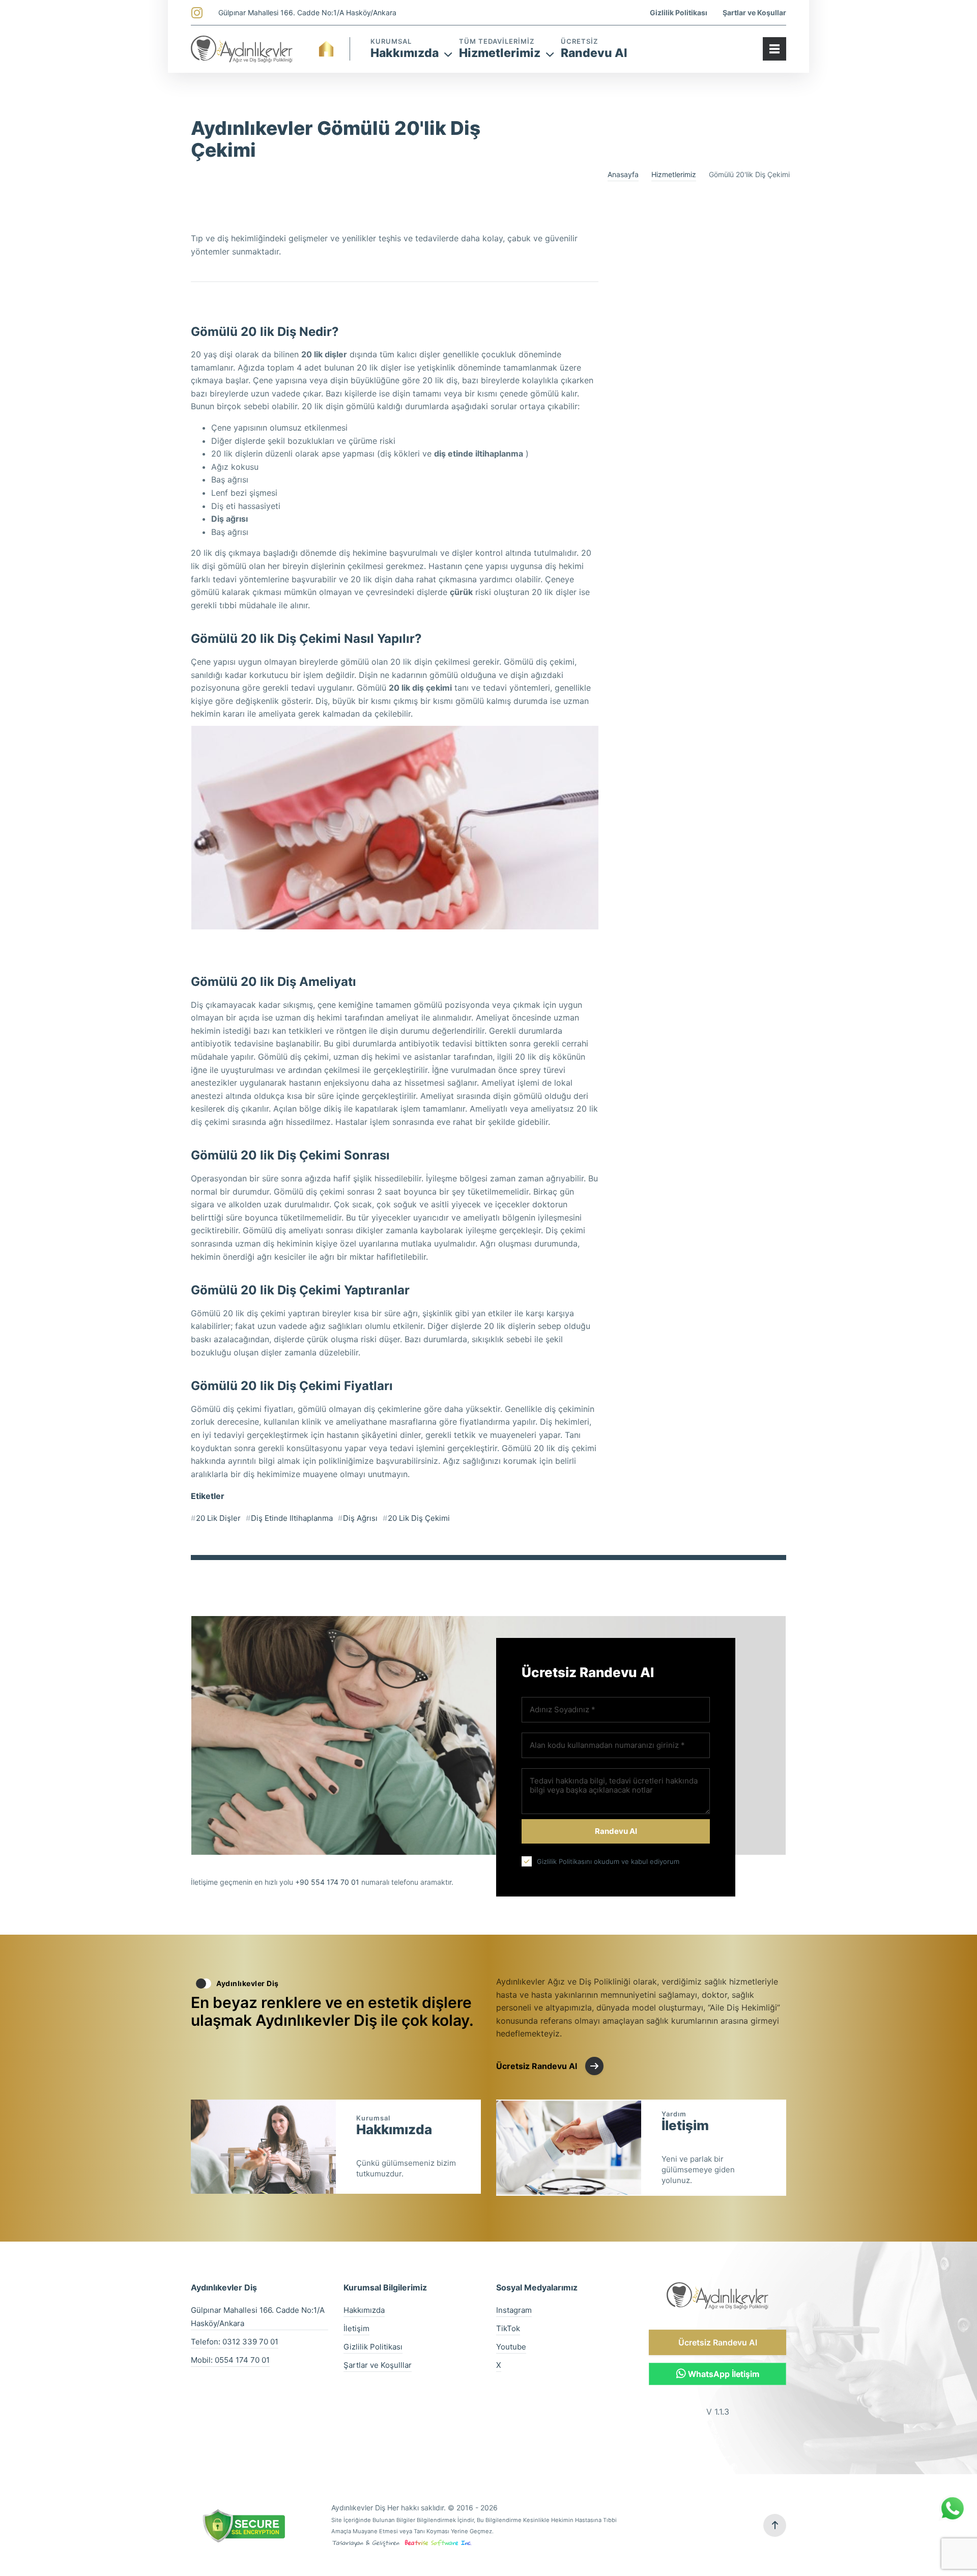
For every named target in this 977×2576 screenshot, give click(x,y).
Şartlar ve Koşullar (754, 12)
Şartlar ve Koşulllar (378, 2365)
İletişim (685, 2121)
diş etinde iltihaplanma (292, 1518)
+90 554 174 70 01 (327, 1882)
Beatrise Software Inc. (436, 2542)
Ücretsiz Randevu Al (718, 2342)
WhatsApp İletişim (723, 2374)
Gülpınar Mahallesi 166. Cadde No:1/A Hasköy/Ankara (307, 12)
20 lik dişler (218, 1518)
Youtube (511, 2347)
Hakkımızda (394, 2126)
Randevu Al (594, 53)
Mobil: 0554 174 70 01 (230, 2360)
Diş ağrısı (360, 1518)
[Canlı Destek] (953, 2518)
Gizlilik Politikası (679, 12)
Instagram (514, 2310)
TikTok (508, 2328)
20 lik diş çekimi (419, 1518)
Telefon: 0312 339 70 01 (235, 2342)
